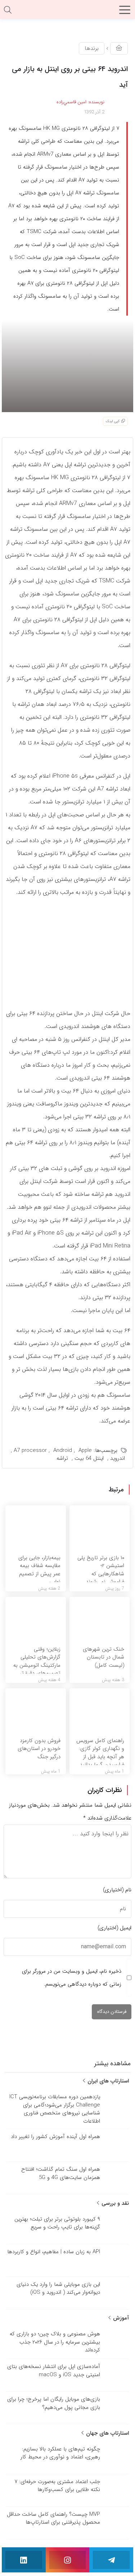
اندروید (118, 1458)
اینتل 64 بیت (89, 1458)
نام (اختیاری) (117, 1890)
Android (63, 1450)
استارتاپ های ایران (107, 2081)
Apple (85, 1450)
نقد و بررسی (114, 2203)
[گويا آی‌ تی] (68, 12)
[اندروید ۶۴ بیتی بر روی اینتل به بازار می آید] (67, 365)
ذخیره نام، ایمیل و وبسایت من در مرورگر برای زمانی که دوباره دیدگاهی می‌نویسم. (72, 1978)
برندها (92, 48)
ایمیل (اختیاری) (114, 1928)
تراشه (62, 1458)
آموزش (120, 2318)
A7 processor (30, 1450)
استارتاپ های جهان (107, 2433)
